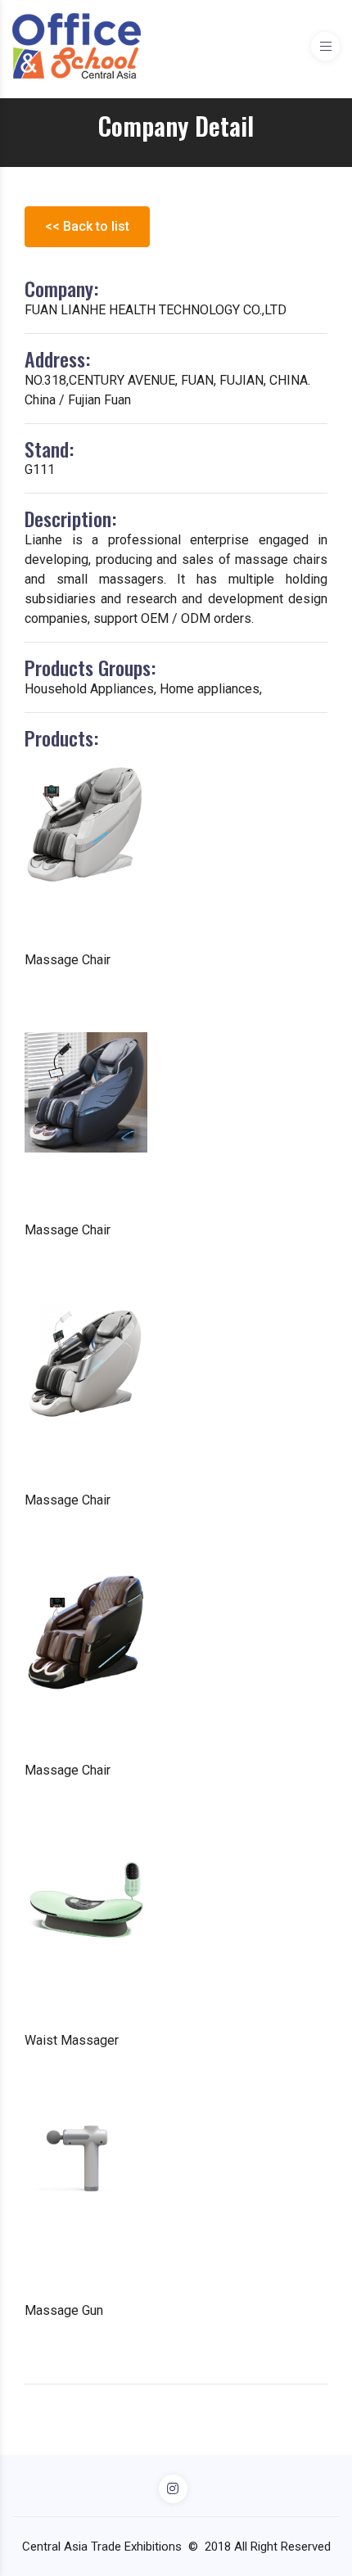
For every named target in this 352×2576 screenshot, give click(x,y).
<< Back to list (87, 226)
